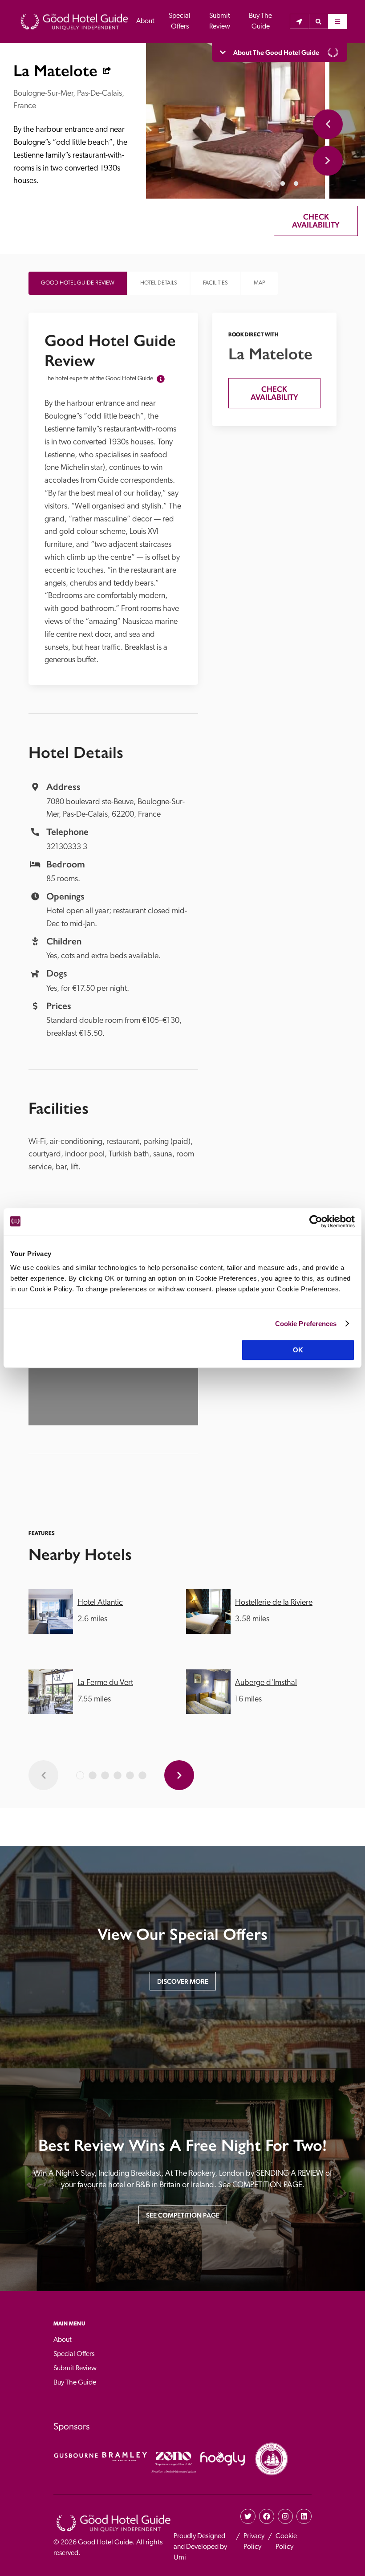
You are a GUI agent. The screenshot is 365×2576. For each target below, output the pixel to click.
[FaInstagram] (285, 2516)
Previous (328, 124)
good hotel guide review (78, 283)
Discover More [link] (183, 1981)
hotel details (159, 283)
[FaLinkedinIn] (304, 2516)
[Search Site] (318, 21)
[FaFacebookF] (267, 2516)
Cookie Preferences (306, 1324)
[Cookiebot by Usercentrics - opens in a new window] (316, 1221)
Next (328, 161)
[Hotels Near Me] (299, 21)
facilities (215, 283)
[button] (318, 21)
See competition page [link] (183, 2215)
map (260, 283)
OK (298, 1350)
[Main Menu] (338, 21)
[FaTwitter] (248, 2516)
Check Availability (316, 221)
